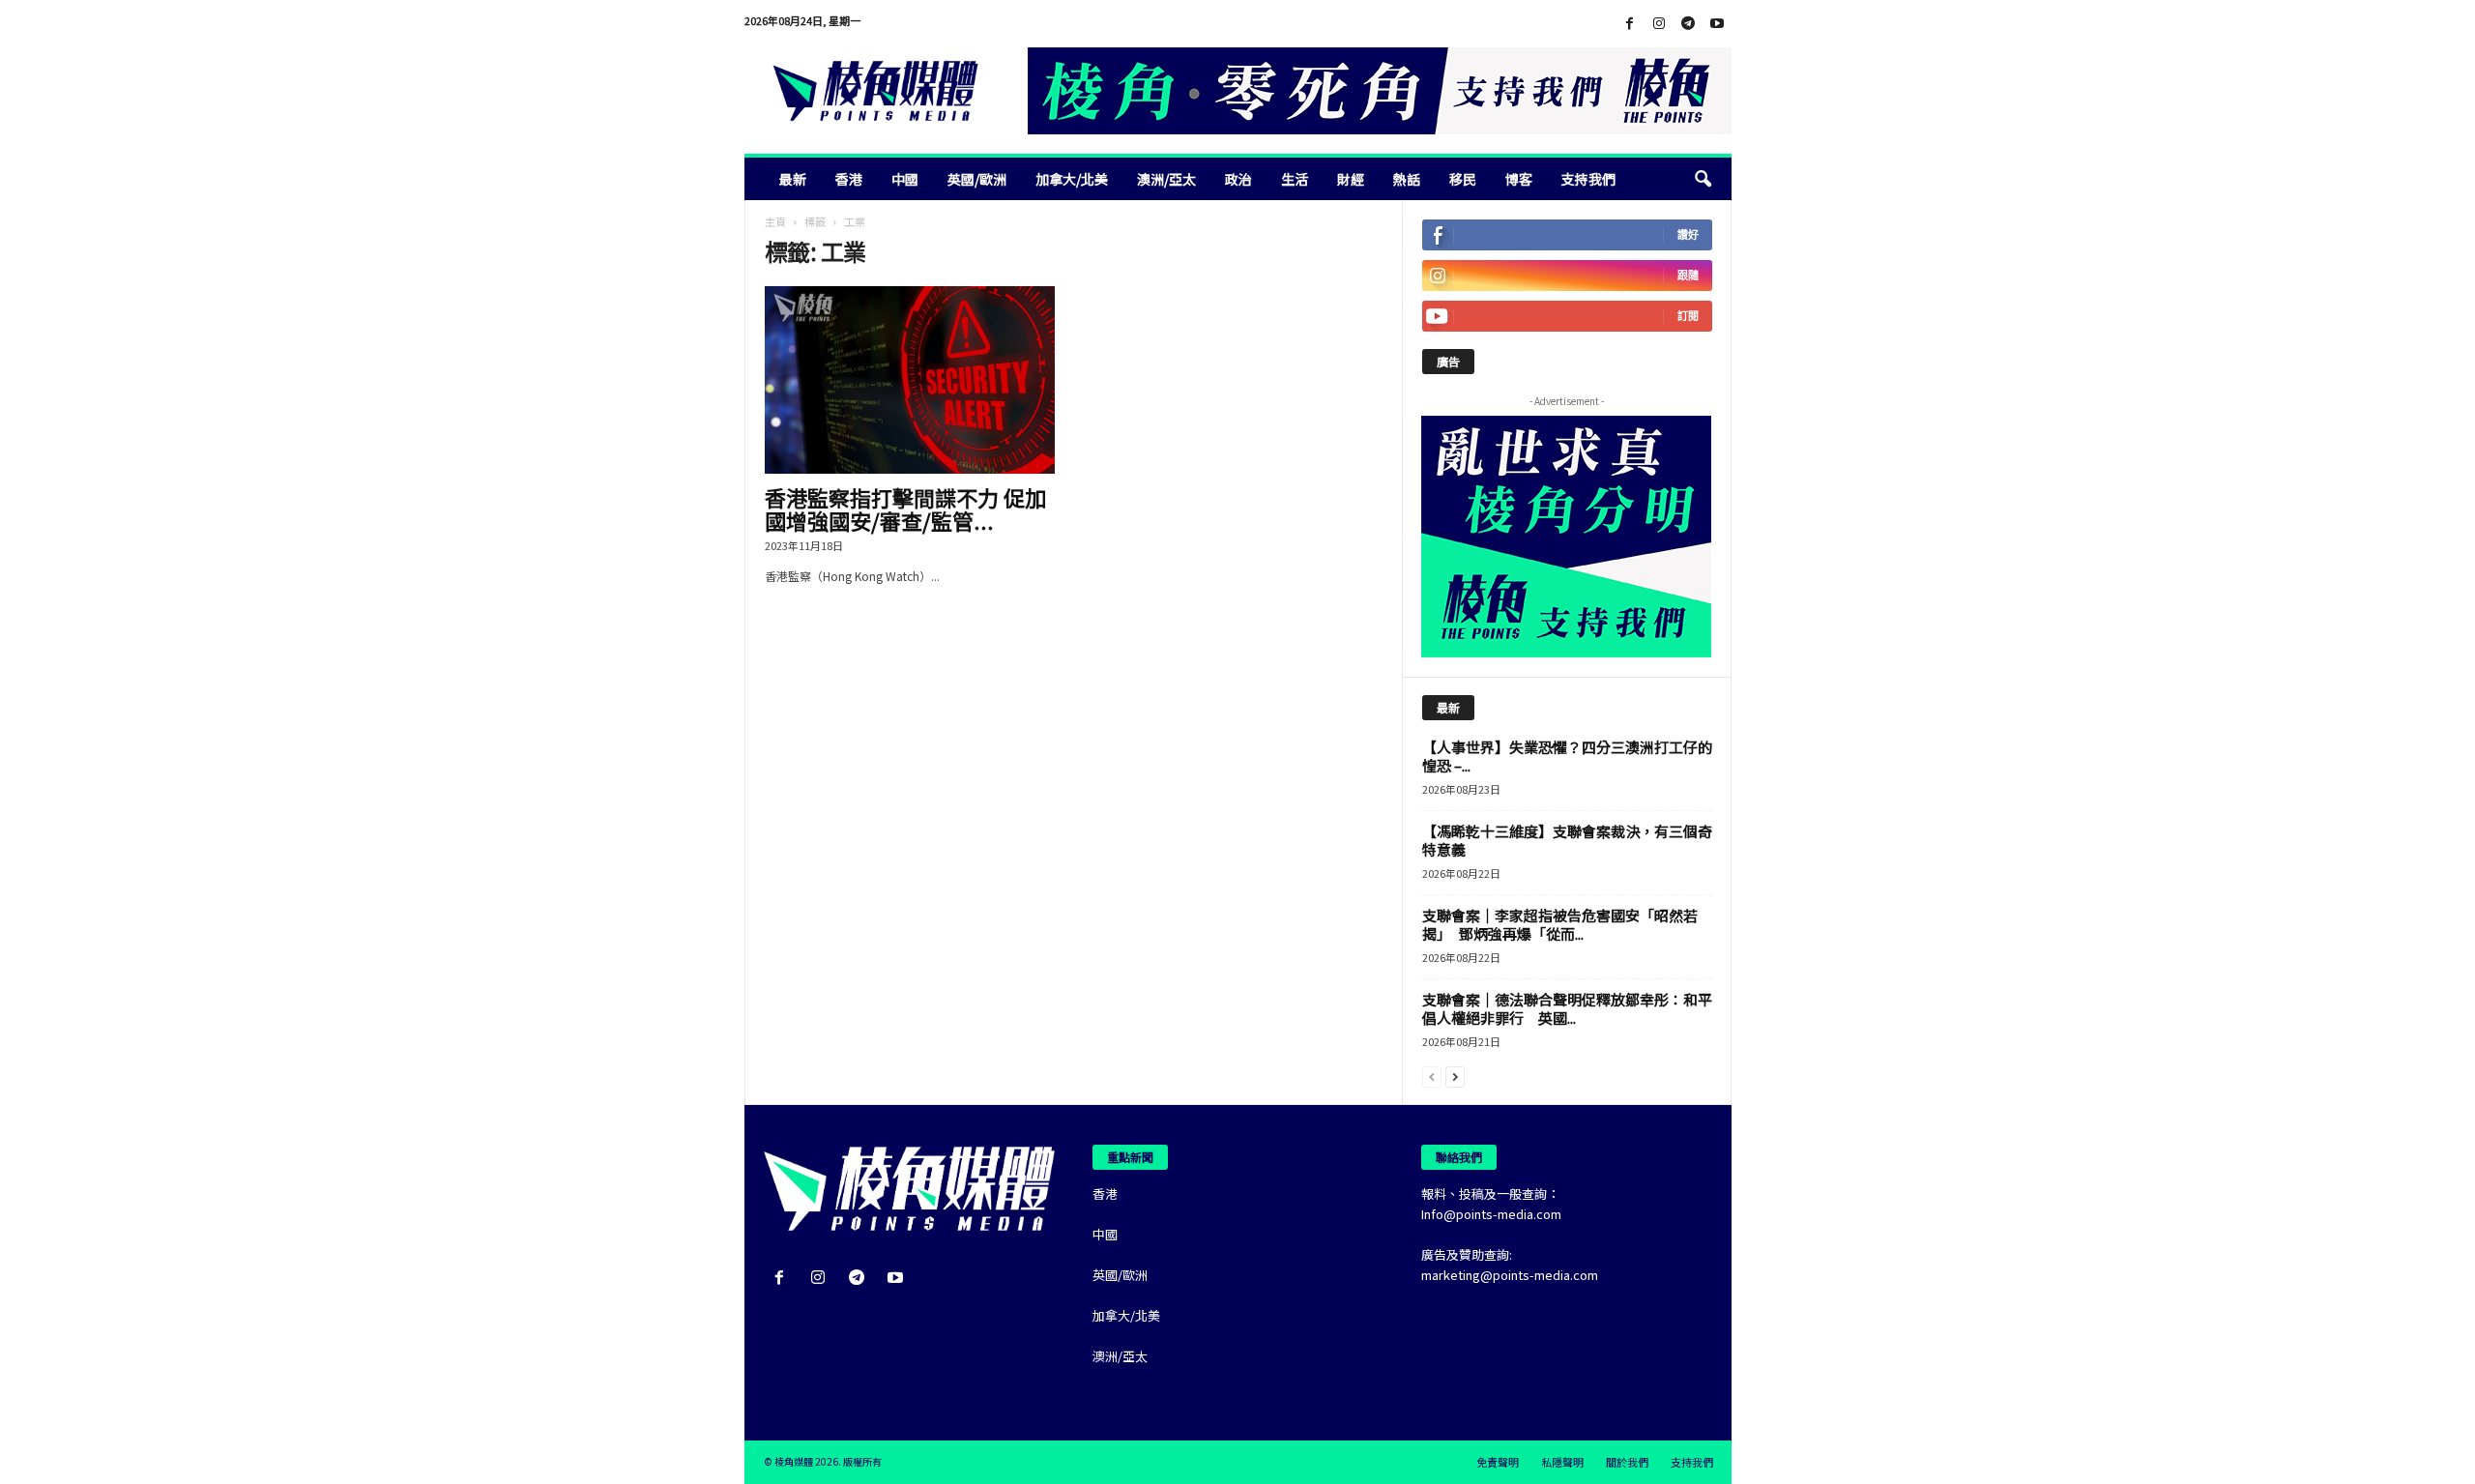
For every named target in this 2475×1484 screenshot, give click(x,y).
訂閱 (1688, 316)
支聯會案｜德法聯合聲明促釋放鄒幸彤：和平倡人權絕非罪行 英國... (1567, 1008)
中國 (905, 179)
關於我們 (1627, 1462)
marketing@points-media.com (1510, 1275)
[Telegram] (1688, 24)
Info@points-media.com (1491, 1214)
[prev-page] (1432, 1076)
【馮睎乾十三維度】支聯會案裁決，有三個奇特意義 (1567, 840)
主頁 (775, 221)
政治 (1238, 179)
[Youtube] (1717, 24)
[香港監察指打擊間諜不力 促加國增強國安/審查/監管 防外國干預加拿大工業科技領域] (910, 380)
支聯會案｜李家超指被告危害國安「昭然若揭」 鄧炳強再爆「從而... (1560, 924)
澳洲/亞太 (1166, 179)
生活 (1295, 179)
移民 (1463, 179)
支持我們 (1588, 179)
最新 (793, 179)
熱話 (1407, 179)
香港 (849, 179)
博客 (1519, 179)
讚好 (1688, 234)
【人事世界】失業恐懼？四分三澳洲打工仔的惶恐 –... (1567, 756)
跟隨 (1688, 275)
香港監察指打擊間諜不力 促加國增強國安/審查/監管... (905, 509)
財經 (1351, 179)
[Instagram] (1659, 24)
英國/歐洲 (977, 179)
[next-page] (1455, 1076)
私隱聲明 (1562, 1462)
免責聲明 (1498, 1462)
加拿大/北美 (1072, 179)
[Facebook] (1630, 24)
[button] (1703, 179)
